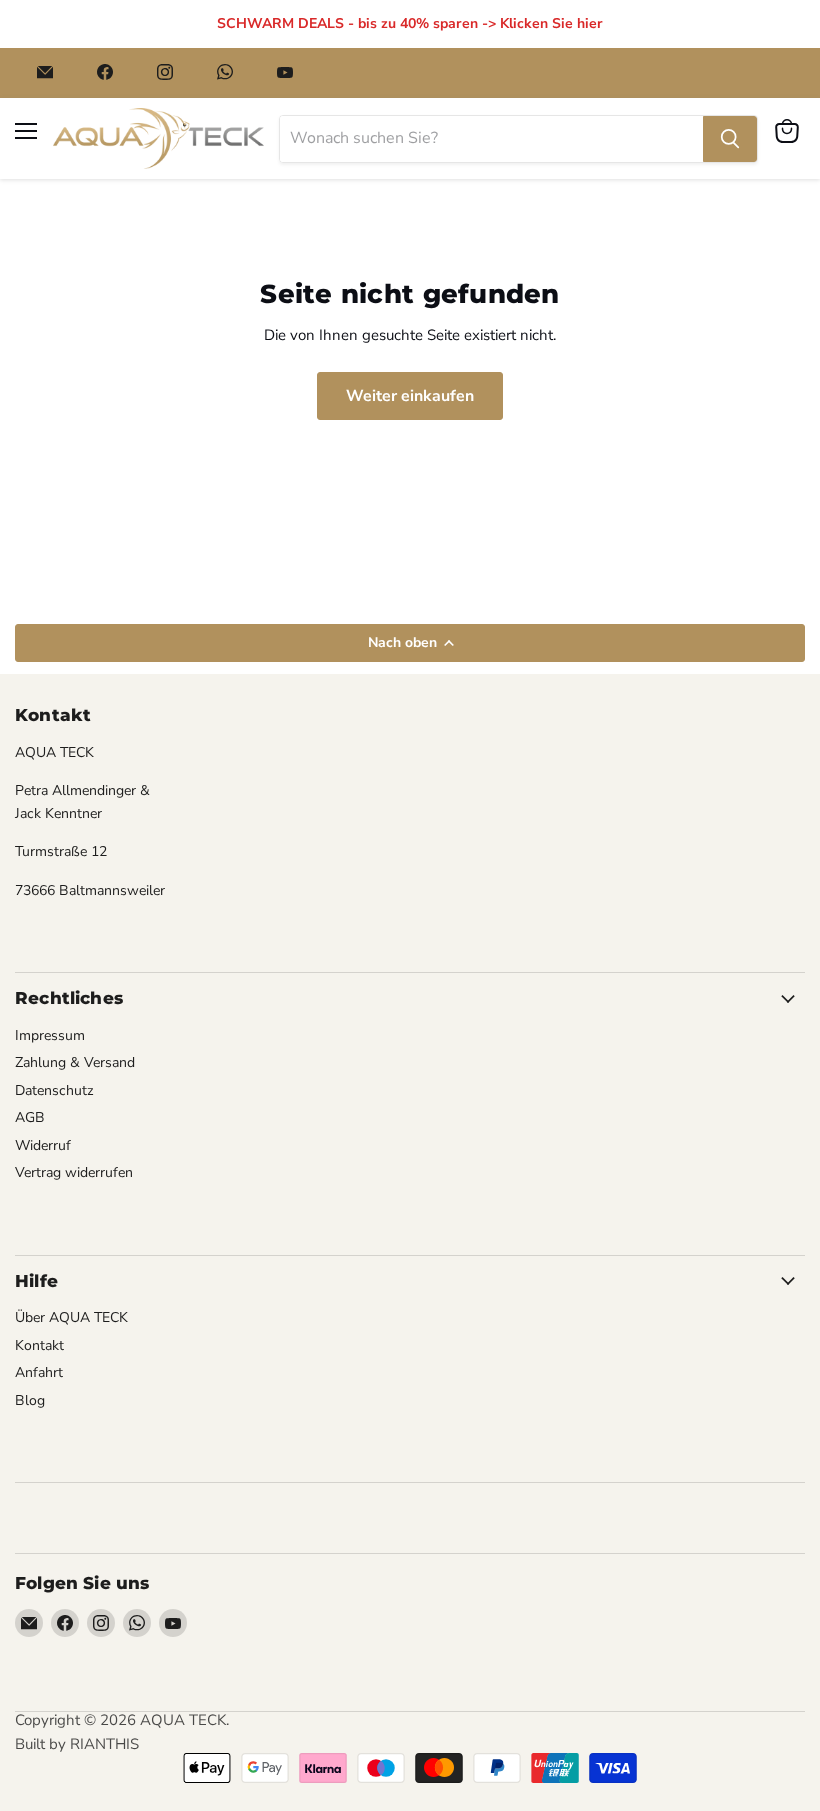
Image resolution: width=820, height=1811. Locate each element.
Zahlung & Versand (75, 1062)
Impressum (50, 1035)
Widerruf (43, 1145)
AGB (30, 1117)
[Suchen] (730, 139)
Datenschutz (54, 1090)
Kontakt (39, 1345)
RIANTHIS (104, 1744)
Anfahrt (39, 1372)
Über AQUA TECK (71, 1317)
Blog (30, 1400)
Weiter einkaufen (410, 396)
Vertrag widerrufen (74, 1172)
